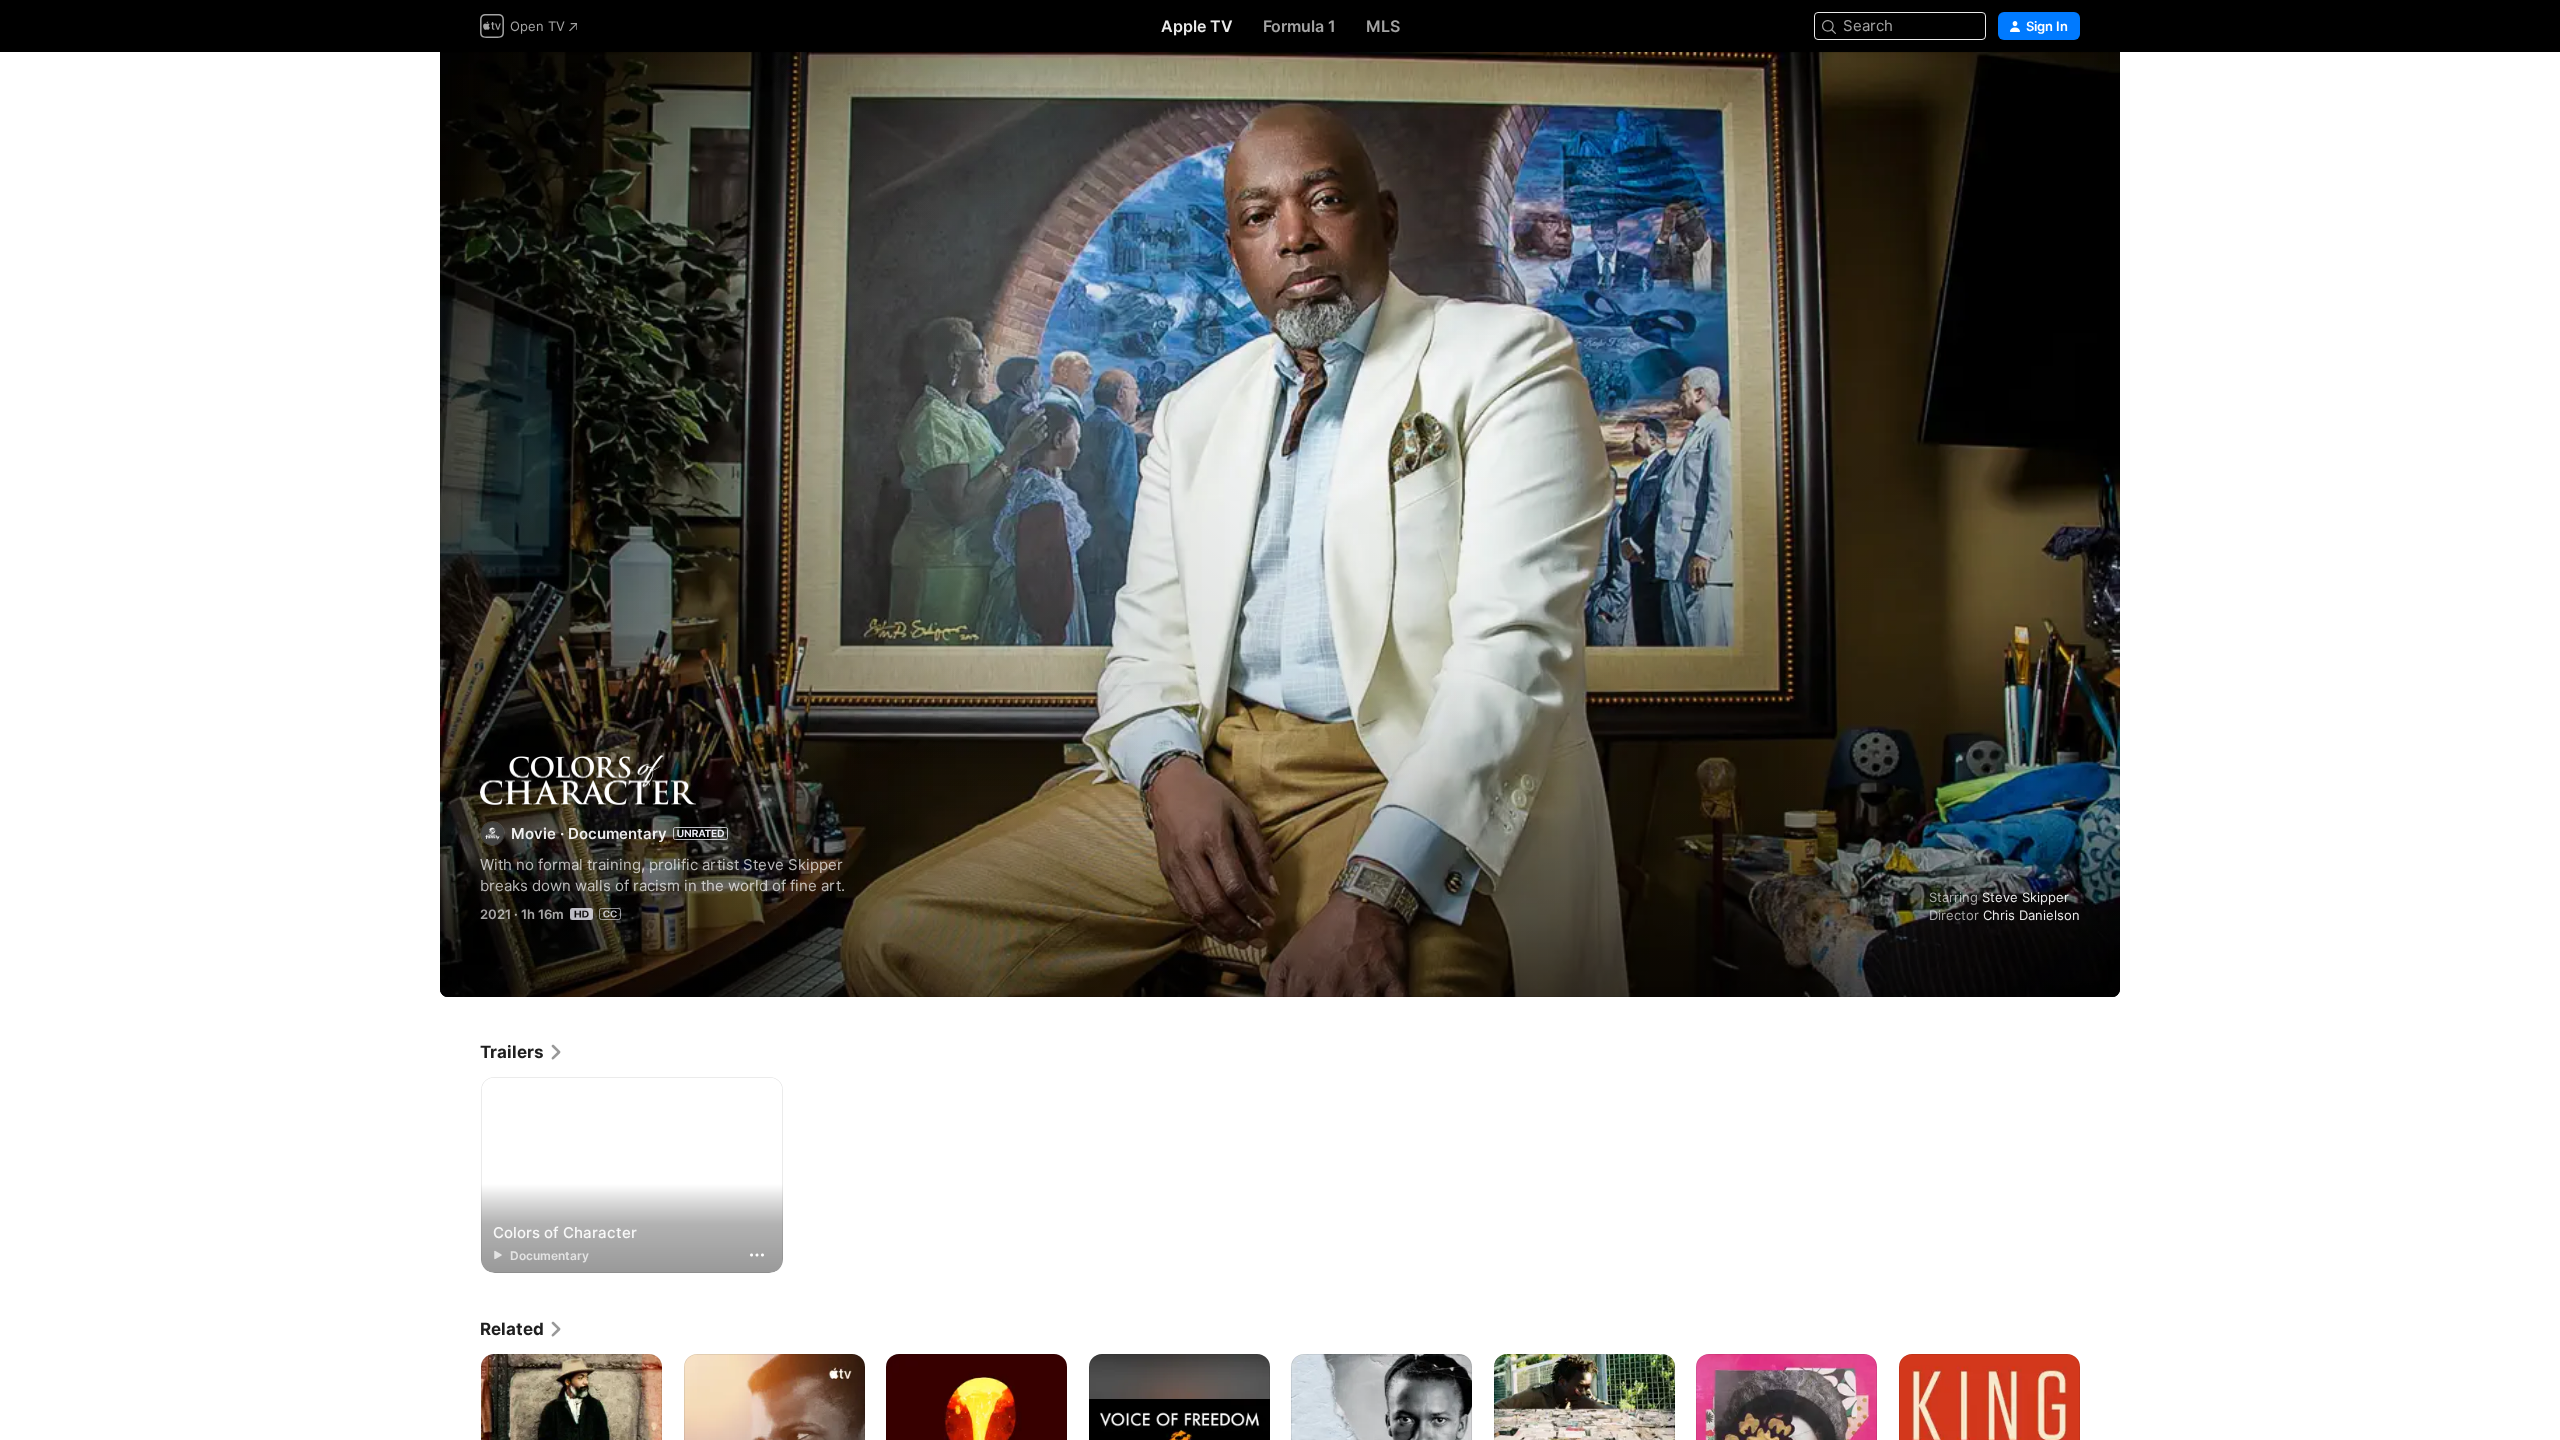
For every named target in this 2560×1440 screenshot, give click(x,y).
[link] (522, 1052)
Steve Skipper (2025, 897)
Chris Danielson (2031, 915)
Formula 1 (1299, 26)
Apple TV (1197, 26)
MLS (1383, 26)
